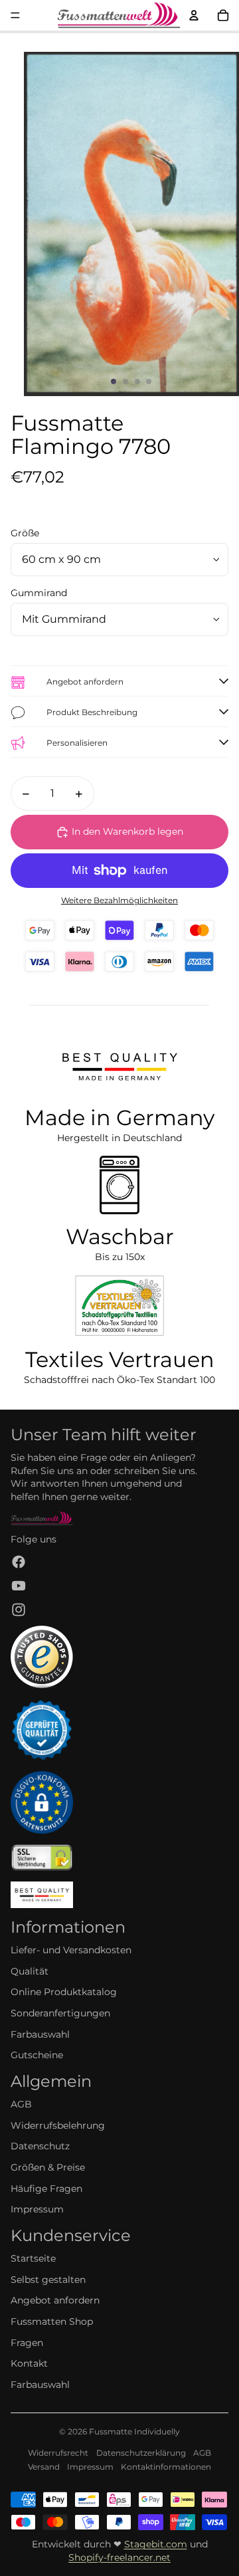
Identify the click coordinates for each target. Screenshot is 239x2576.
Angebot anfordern (55, 2300)
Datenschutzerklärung (141, 2453)
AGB (21, 2104)
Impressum (37, 2209)
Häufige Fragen (46, 2189)
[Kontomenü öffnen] (194, 15)
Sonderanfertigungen (60, 2013)
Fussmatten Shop (52, 2321)
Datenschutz (40, 2146)
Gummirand (39, 593)
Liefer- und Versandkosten (71, 1950)
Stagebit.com (156, 2544)
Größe (25, 533)
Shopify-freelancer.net (119, 2557)
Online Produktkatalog (64, 1992)
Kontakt (29, 2363)
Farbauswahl (40, 2034)
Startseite (33, 2258)
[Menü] (15, 15)
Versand (44, 2467)
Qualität (30, 1971)
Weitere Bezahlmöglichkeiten (119, 901)
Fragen (27, 2343)
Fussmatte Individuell (132, 2431)
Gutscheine (37, 2055)
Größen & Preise (48, 2167)
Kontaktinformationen (166, 2467)
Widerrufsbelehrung (58, 2125)
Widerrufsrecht (58, 2453)
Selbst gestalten (48, 2280)
